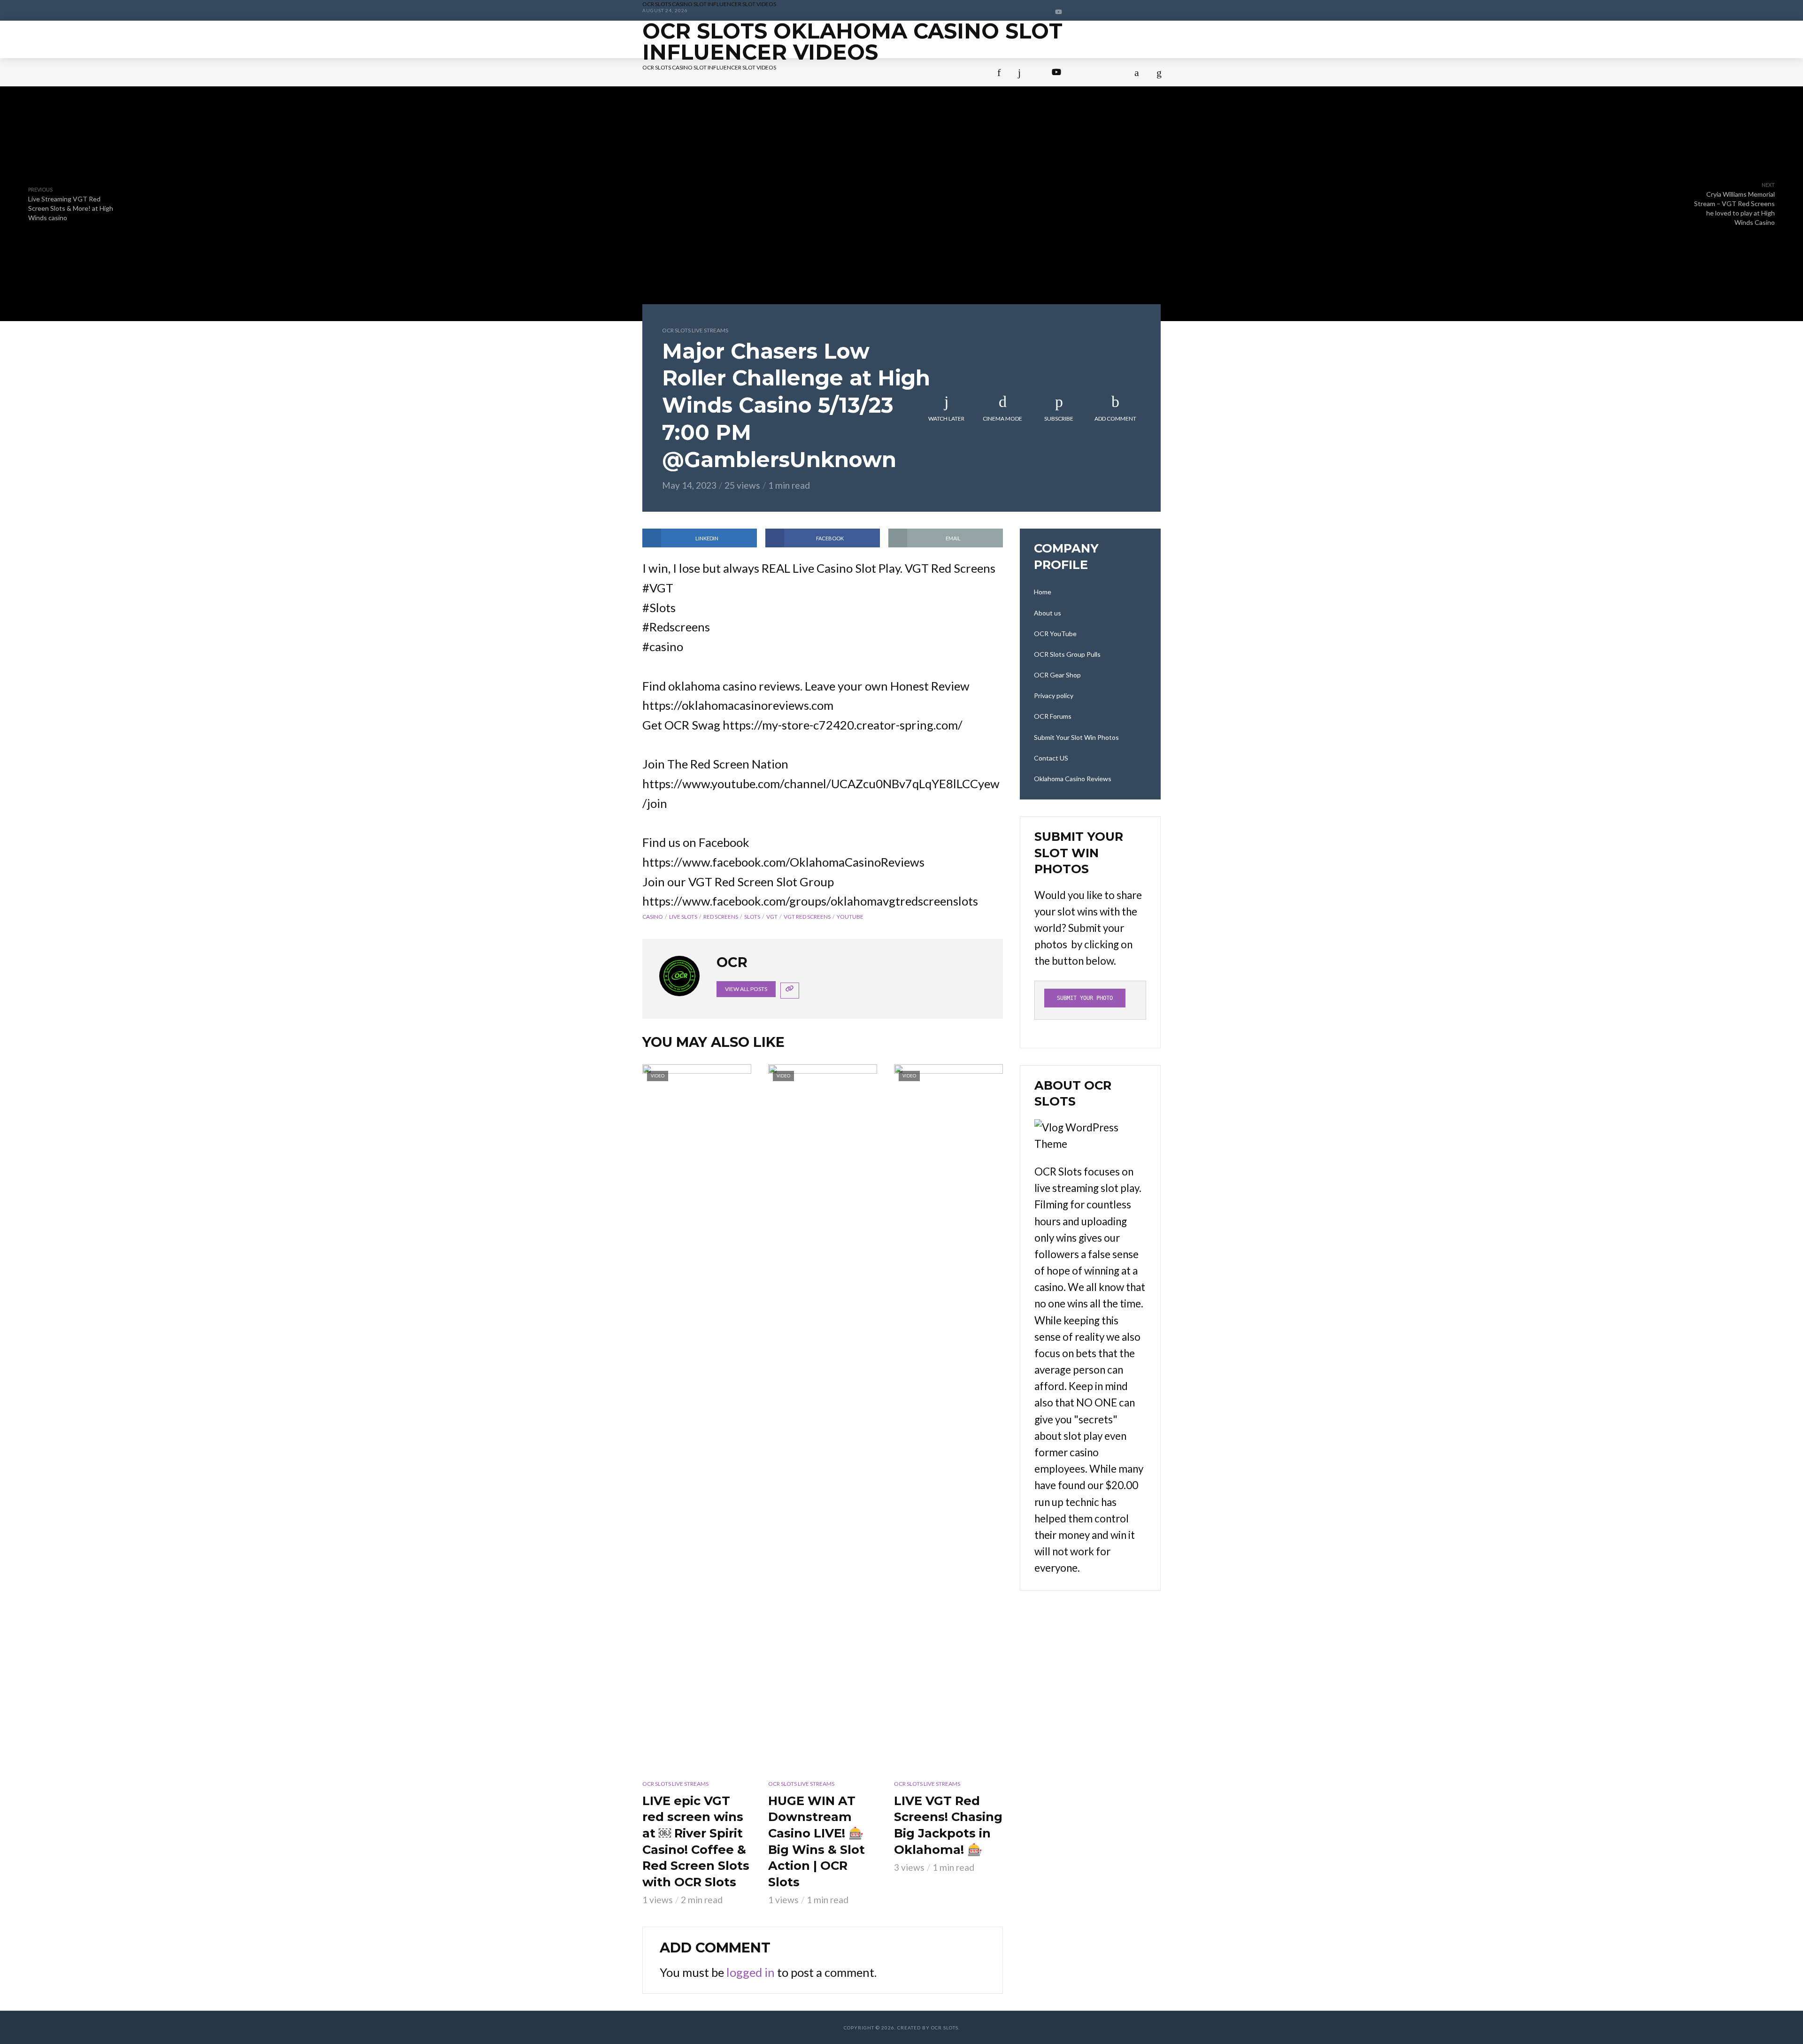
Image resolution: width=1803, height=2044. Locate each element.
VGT (772, 917)
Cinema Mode (1002, 419)
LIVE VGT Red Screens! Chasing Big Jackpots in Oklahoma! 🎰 (948, 1825)
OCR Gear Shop (1057, 675)
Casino (653, 917)
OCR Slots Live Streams (695, 330)
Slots (752, 917)
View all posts (746, 989)
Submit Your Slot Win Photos (921, 111)
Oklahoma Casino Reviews (728, 147)
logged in (751, 1972)
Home (658, 76)
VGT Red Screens (807, 917)
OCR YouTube (794, 76)
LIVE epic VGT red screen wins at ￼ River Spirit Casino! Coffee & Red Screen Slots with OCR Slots (696, 1841)
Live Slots (683, 917)
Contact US (1056, 111)
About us (715, 76)
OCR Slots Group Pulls (913, 76)
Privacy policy (693, 111)
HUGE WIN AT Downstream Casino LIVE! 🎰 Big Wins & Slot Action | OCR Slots (817, 1841)
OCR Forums (785, 111)
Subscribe (1059, 419)
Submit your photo (1085, 998)
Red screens (721, 917)
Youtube (850, 917)
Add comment (1115, 419)
